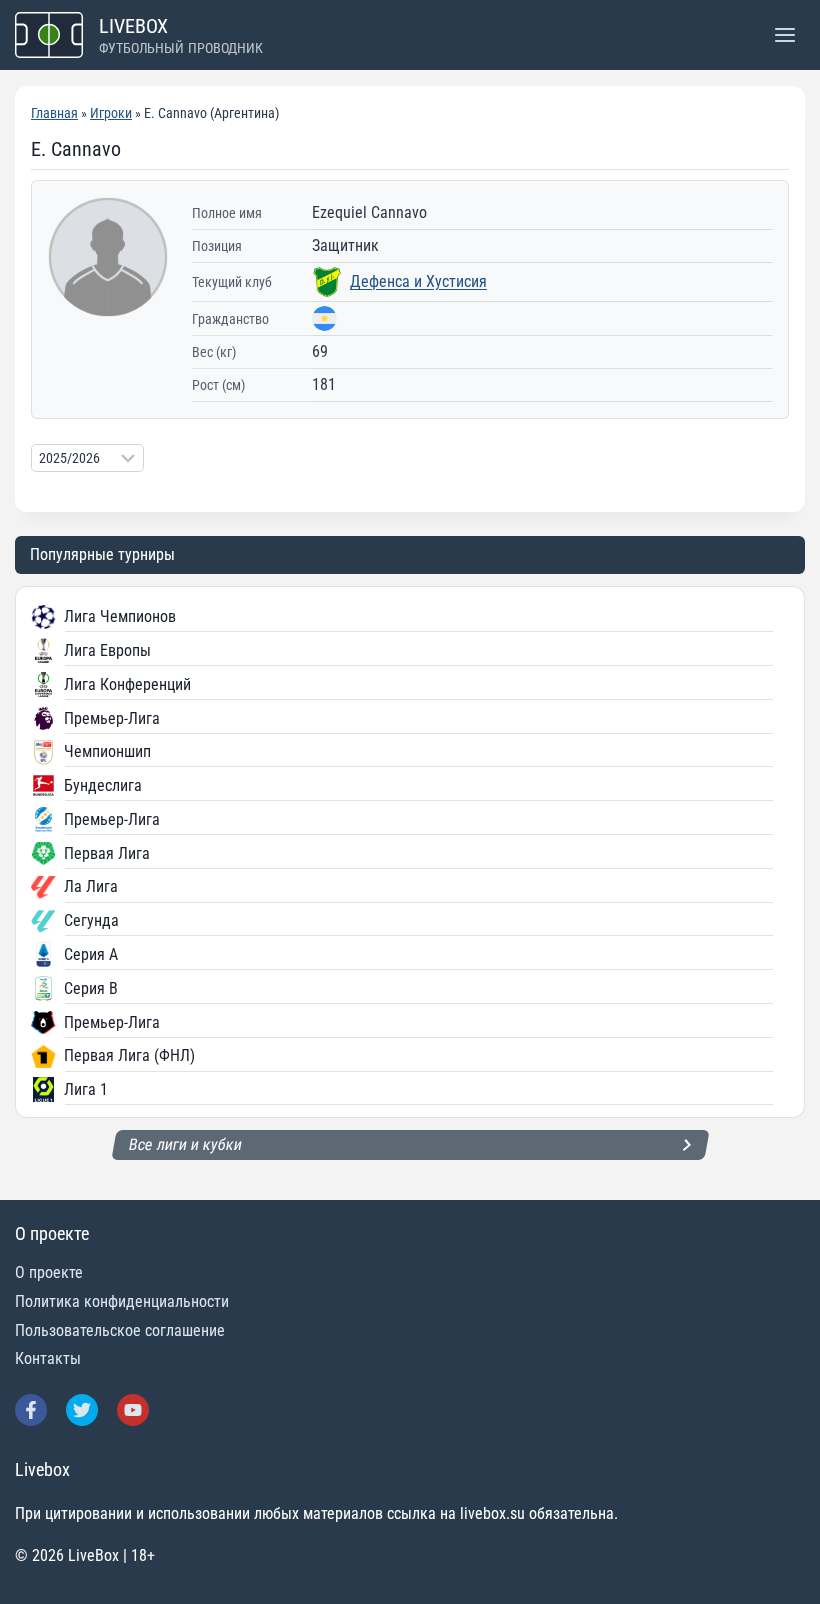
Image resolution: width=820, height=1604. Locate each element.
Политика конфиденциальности (122, 1301)
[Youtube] (133, 1410)
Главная (54, 113)
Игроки (111, 113)
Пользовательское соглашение (120, 1330)
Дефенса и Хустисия (418, 281)
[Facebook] (31, 1410)
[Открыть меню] (784, 34)
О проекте (49, 1272)
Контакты (48, 1358)
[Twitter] (82, 1410)
